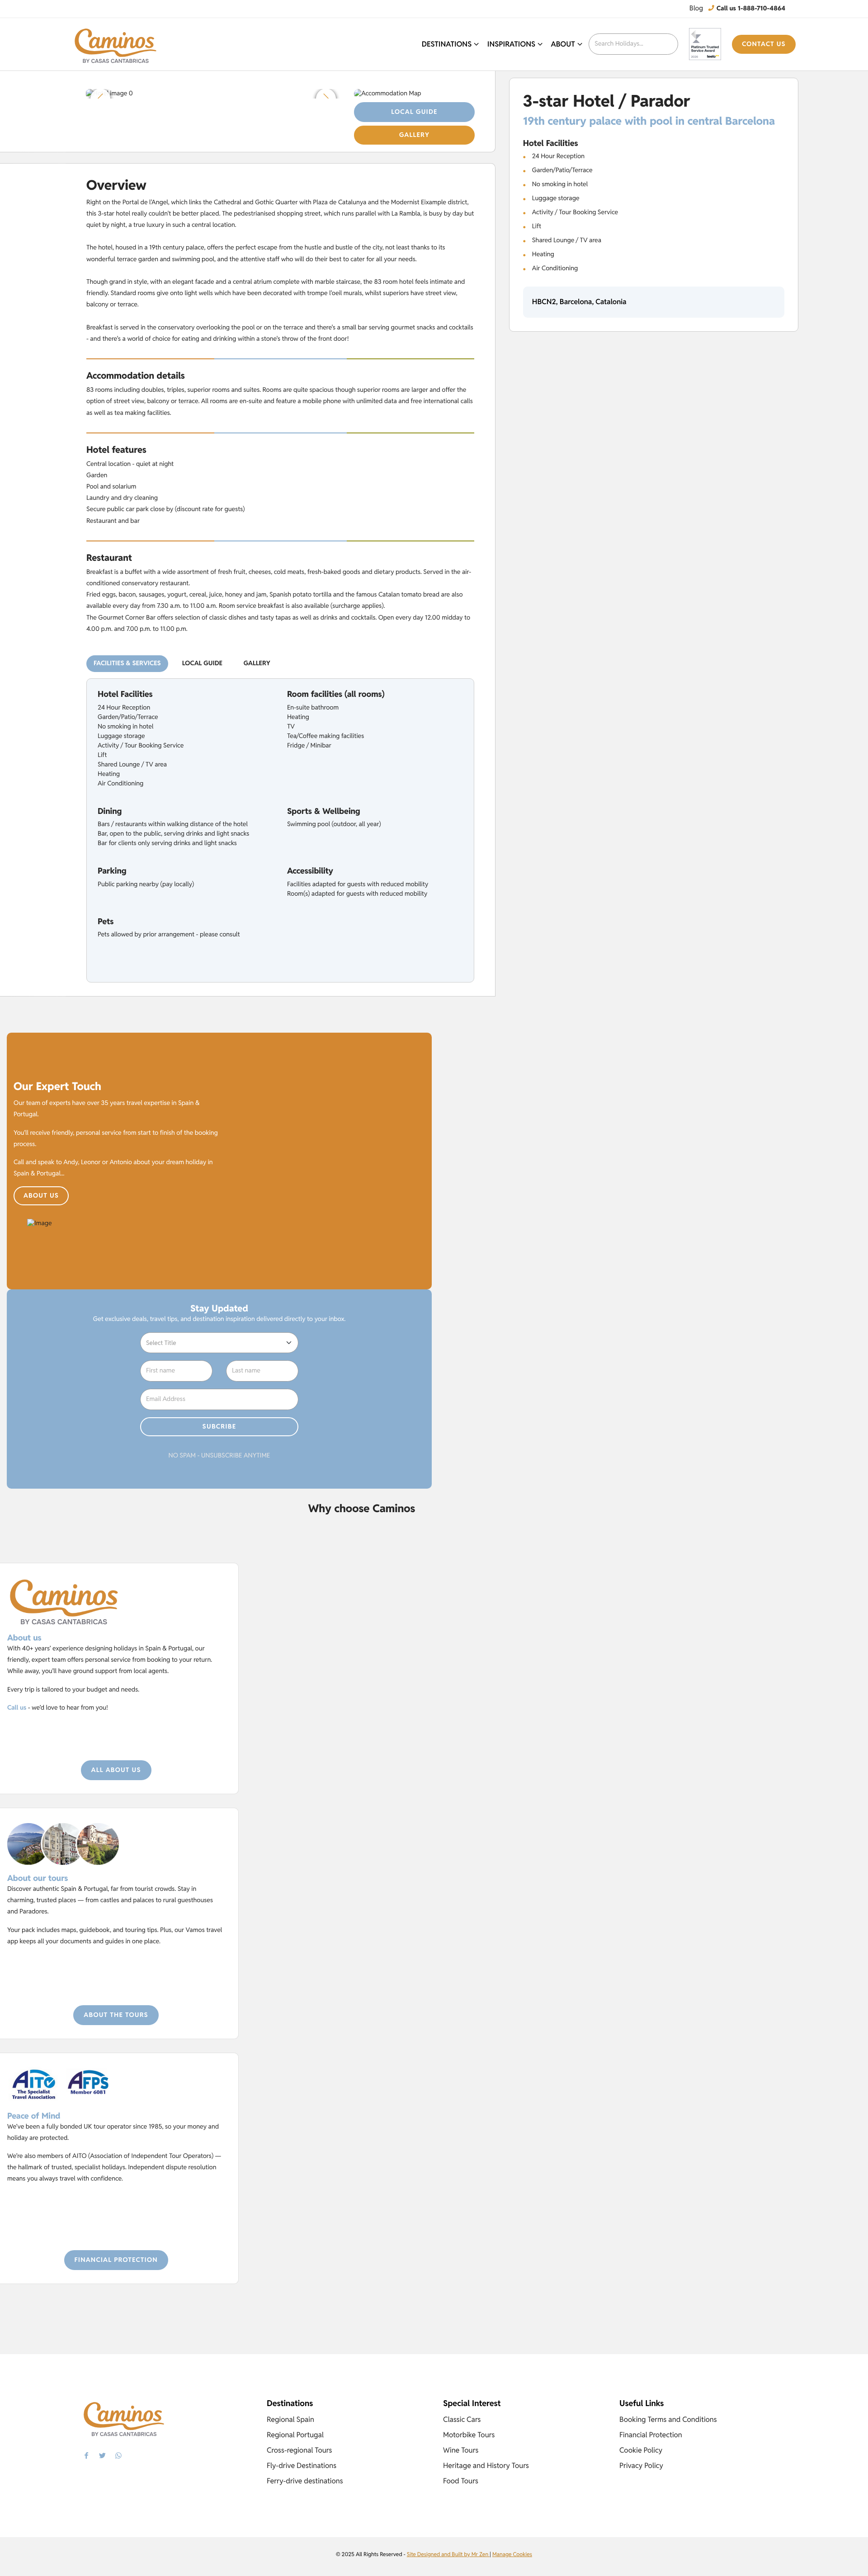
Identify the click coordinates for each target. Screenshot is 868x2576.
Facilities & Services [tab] (127, 663)
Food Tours (461, 2481)
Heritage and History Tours (486, 2466)
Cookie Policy (641, 2450)
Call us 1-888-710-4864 (750, 9)
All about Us (116, 1770)
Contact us (764, 44)
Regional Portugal (295, 2435)
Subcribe (219, 1427)
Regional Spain (290, 2419)
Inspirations (511, 44)
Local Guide (414, 112)
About (563, 44)
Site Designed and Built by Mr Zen (448, 2555)
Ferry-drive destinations (305, 2481)
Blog (696, 8)
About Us (41, 1196)
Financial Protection (116, 2260)
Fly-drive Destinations (302, 2466)
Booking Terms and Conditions (668, 2419)
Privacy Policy (641, 2466)
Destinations (447, 44)
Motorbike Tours (469, 2435)
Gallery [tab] (257, 663)
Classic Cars (462, 2419)
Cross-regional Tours (299, 2450)
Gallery (414, 135)
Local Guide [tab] (202, 663)
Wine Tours (461, 2450)
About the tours (116, 2015)
